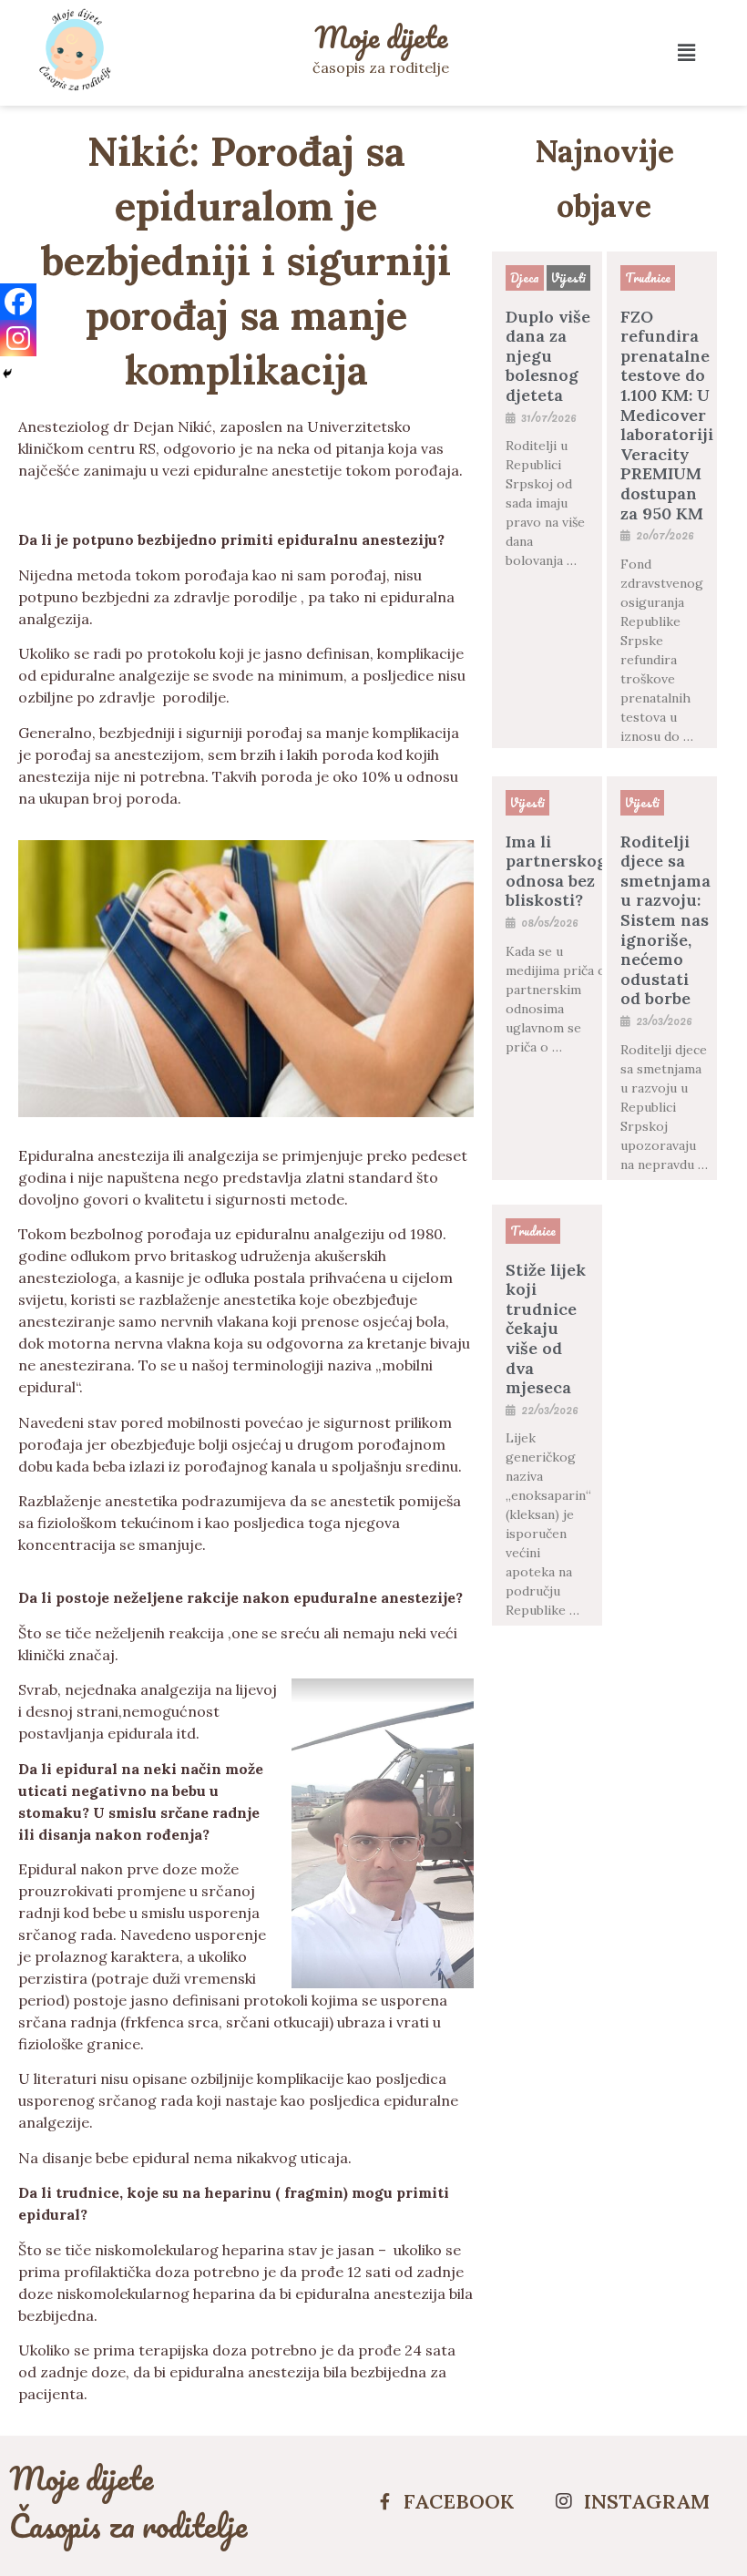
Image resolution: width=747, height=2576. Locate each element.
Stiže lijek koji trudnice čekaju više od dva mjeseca (546, 1329)
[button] (686, 52)
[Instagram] (18, 338)
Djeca (525, 277)
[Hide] (7, 374)
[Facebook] (18, 302)
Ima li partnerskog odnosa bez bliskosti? (556, 871)
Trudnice (648, 277)
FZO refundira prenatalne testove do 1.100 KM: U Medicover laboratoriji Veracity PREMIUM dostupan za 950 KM (667, 415)
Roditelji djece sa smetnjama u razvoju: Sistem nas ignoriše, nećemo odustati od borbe (665, 920)
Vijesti (568, 277)
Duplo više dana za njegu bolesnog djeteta (548, 356)
